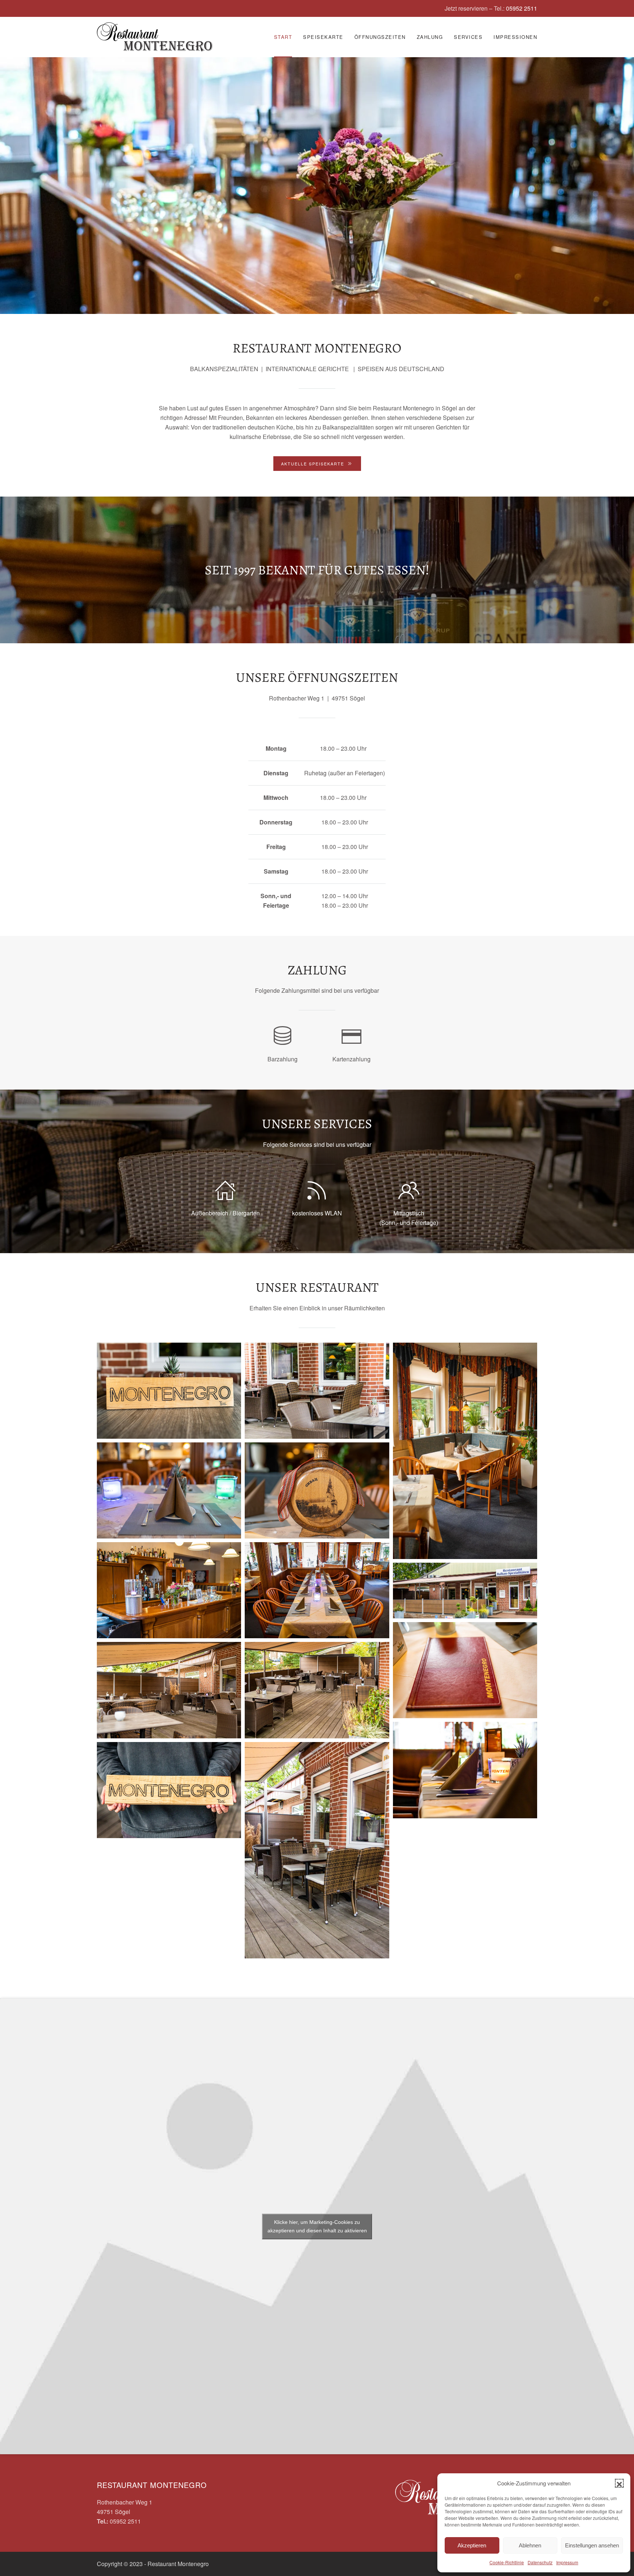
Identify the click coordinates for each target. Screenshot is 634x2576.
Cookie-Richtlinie (507, 2562)
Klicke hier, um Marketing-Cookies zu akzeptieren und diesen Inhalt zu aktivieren (317, 2226)
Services (468, 37)
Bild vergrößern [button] (169, 1391)
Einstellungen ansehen (592, 2545)
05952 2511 (522, 8)
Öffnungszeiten (380, 37)
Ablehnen (530, 2545)
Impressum (567, 2562)
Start (283, 37)
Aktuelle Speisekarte (313, 464)
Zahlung (430, 37)
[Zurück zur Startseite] (155, 37)
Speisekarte (323, 37)
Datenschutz (540, 2562)
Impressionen (515, 37)
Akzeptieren (472, 2545)
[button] (619, 2483)
